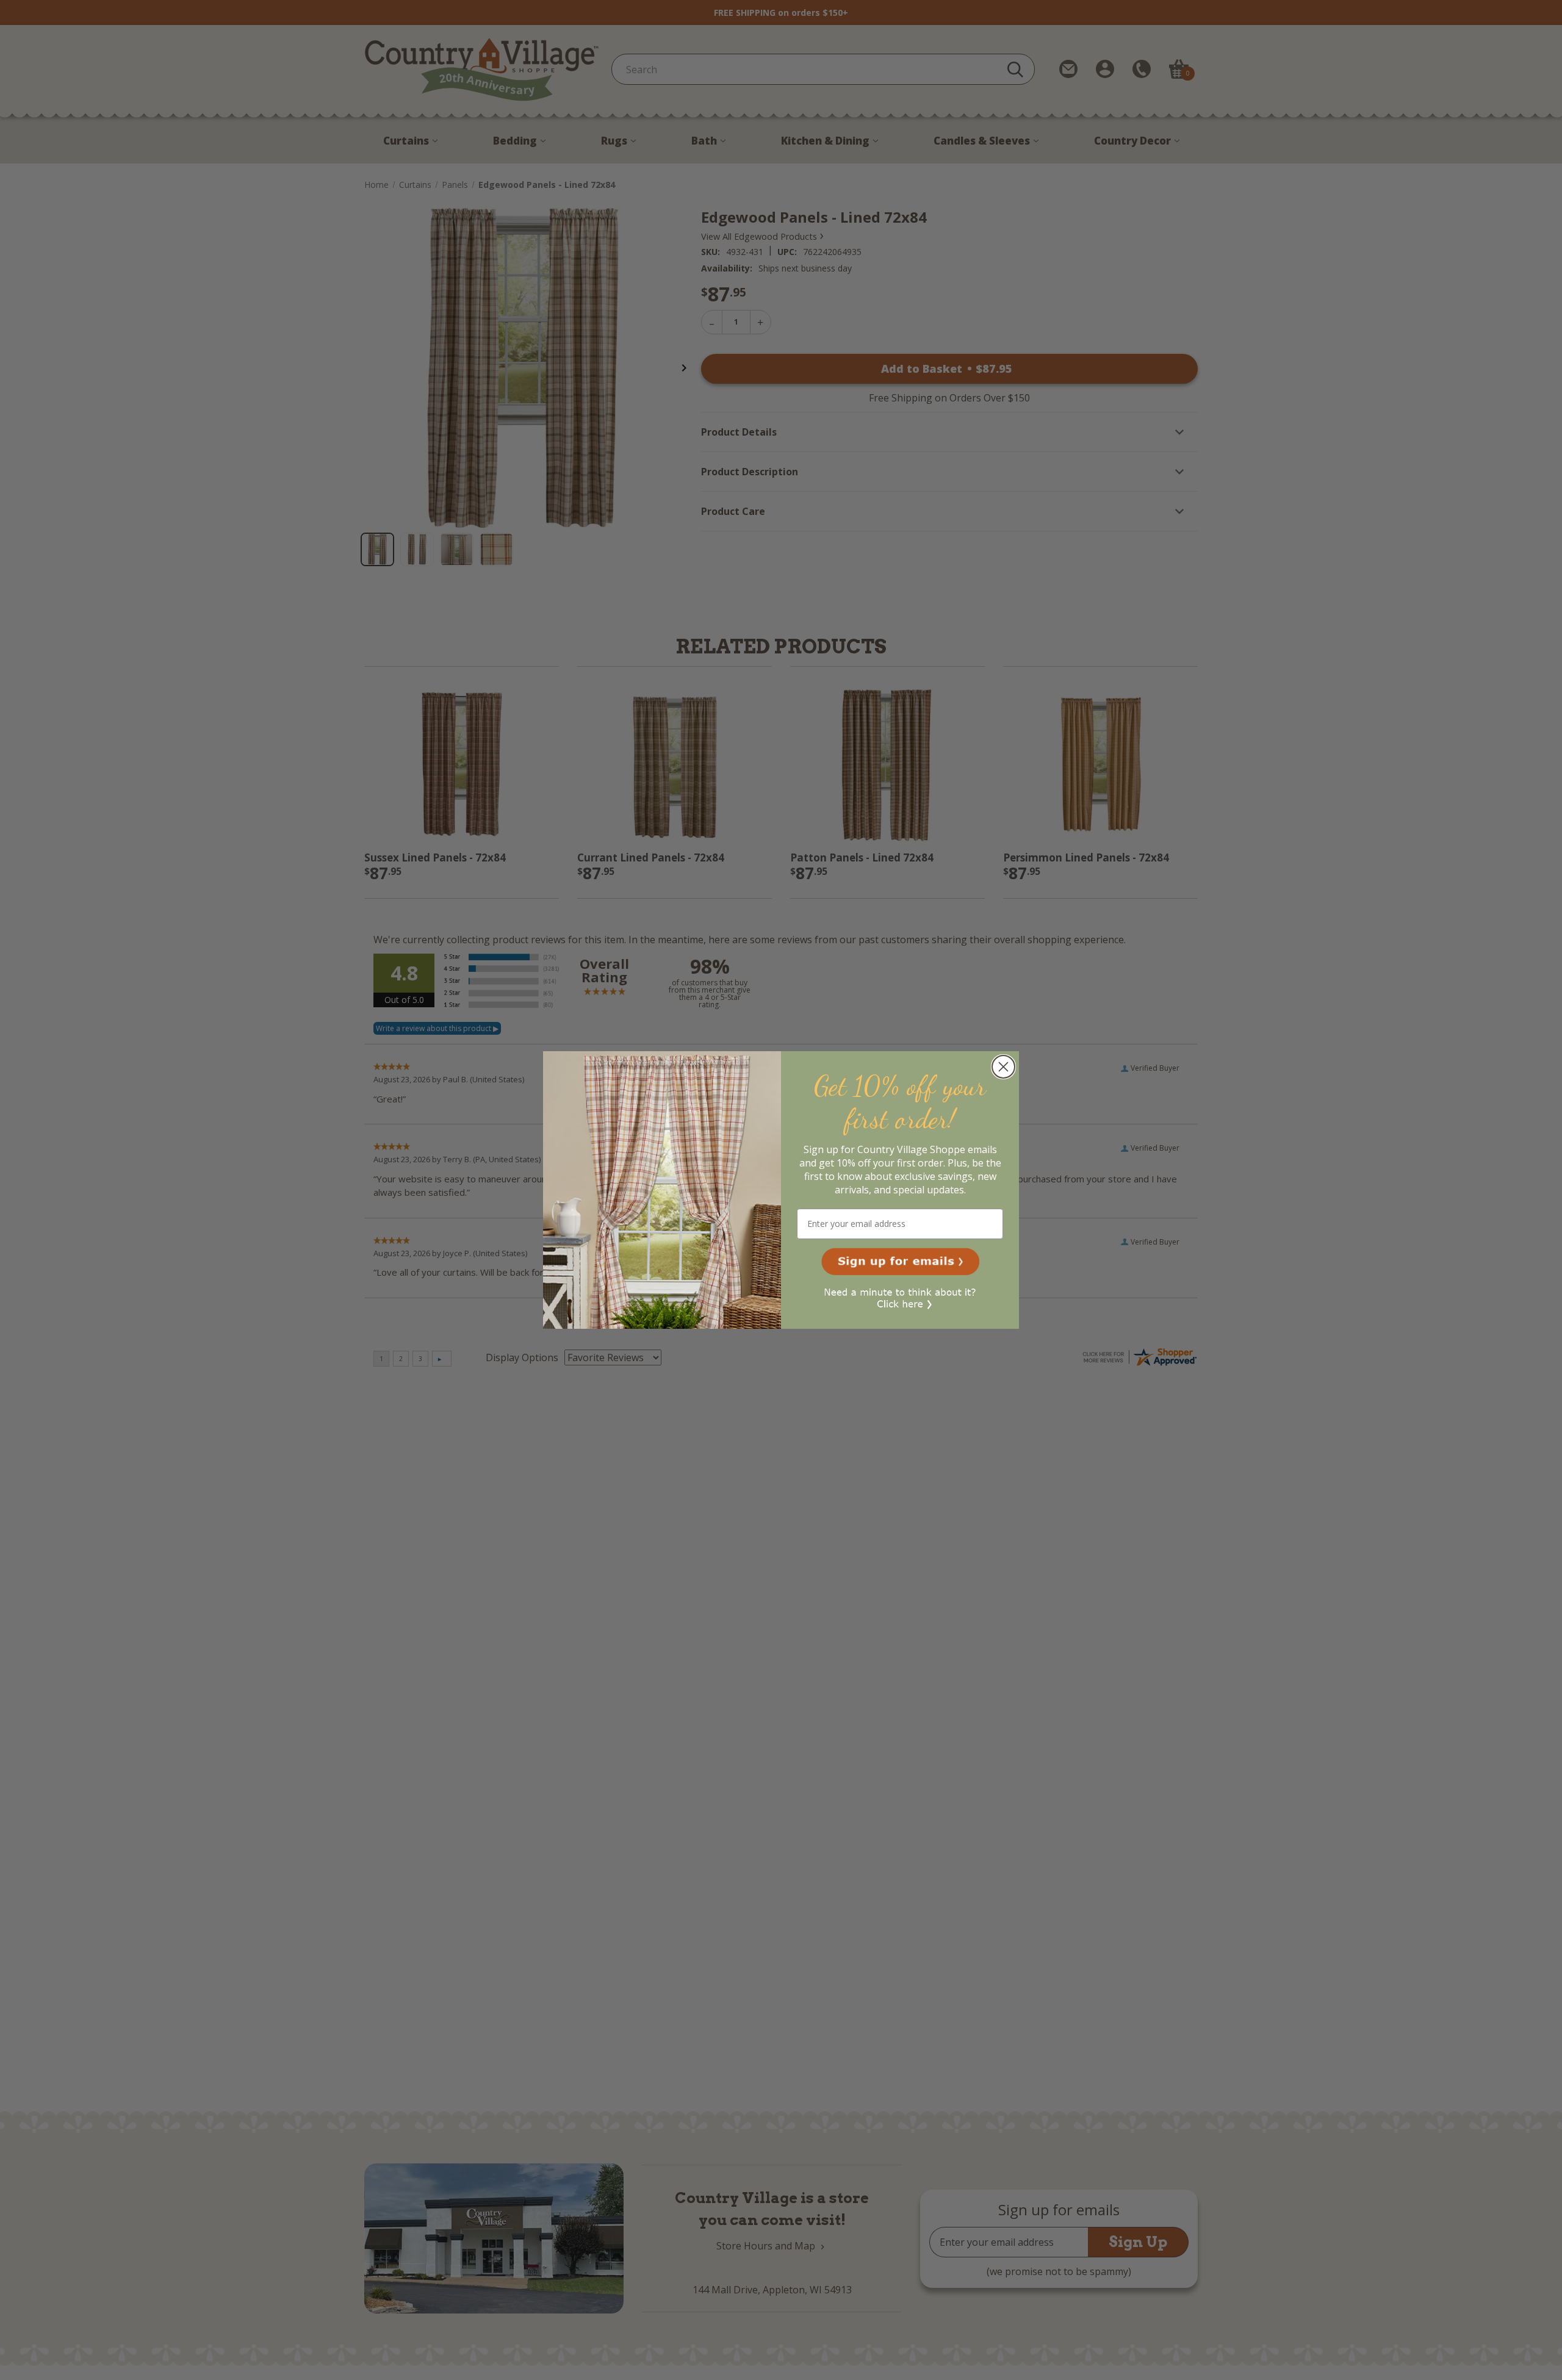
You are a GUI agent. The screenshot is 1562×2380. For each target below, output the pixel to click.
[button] (900, 1262)
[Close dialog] (1003, 1067)
